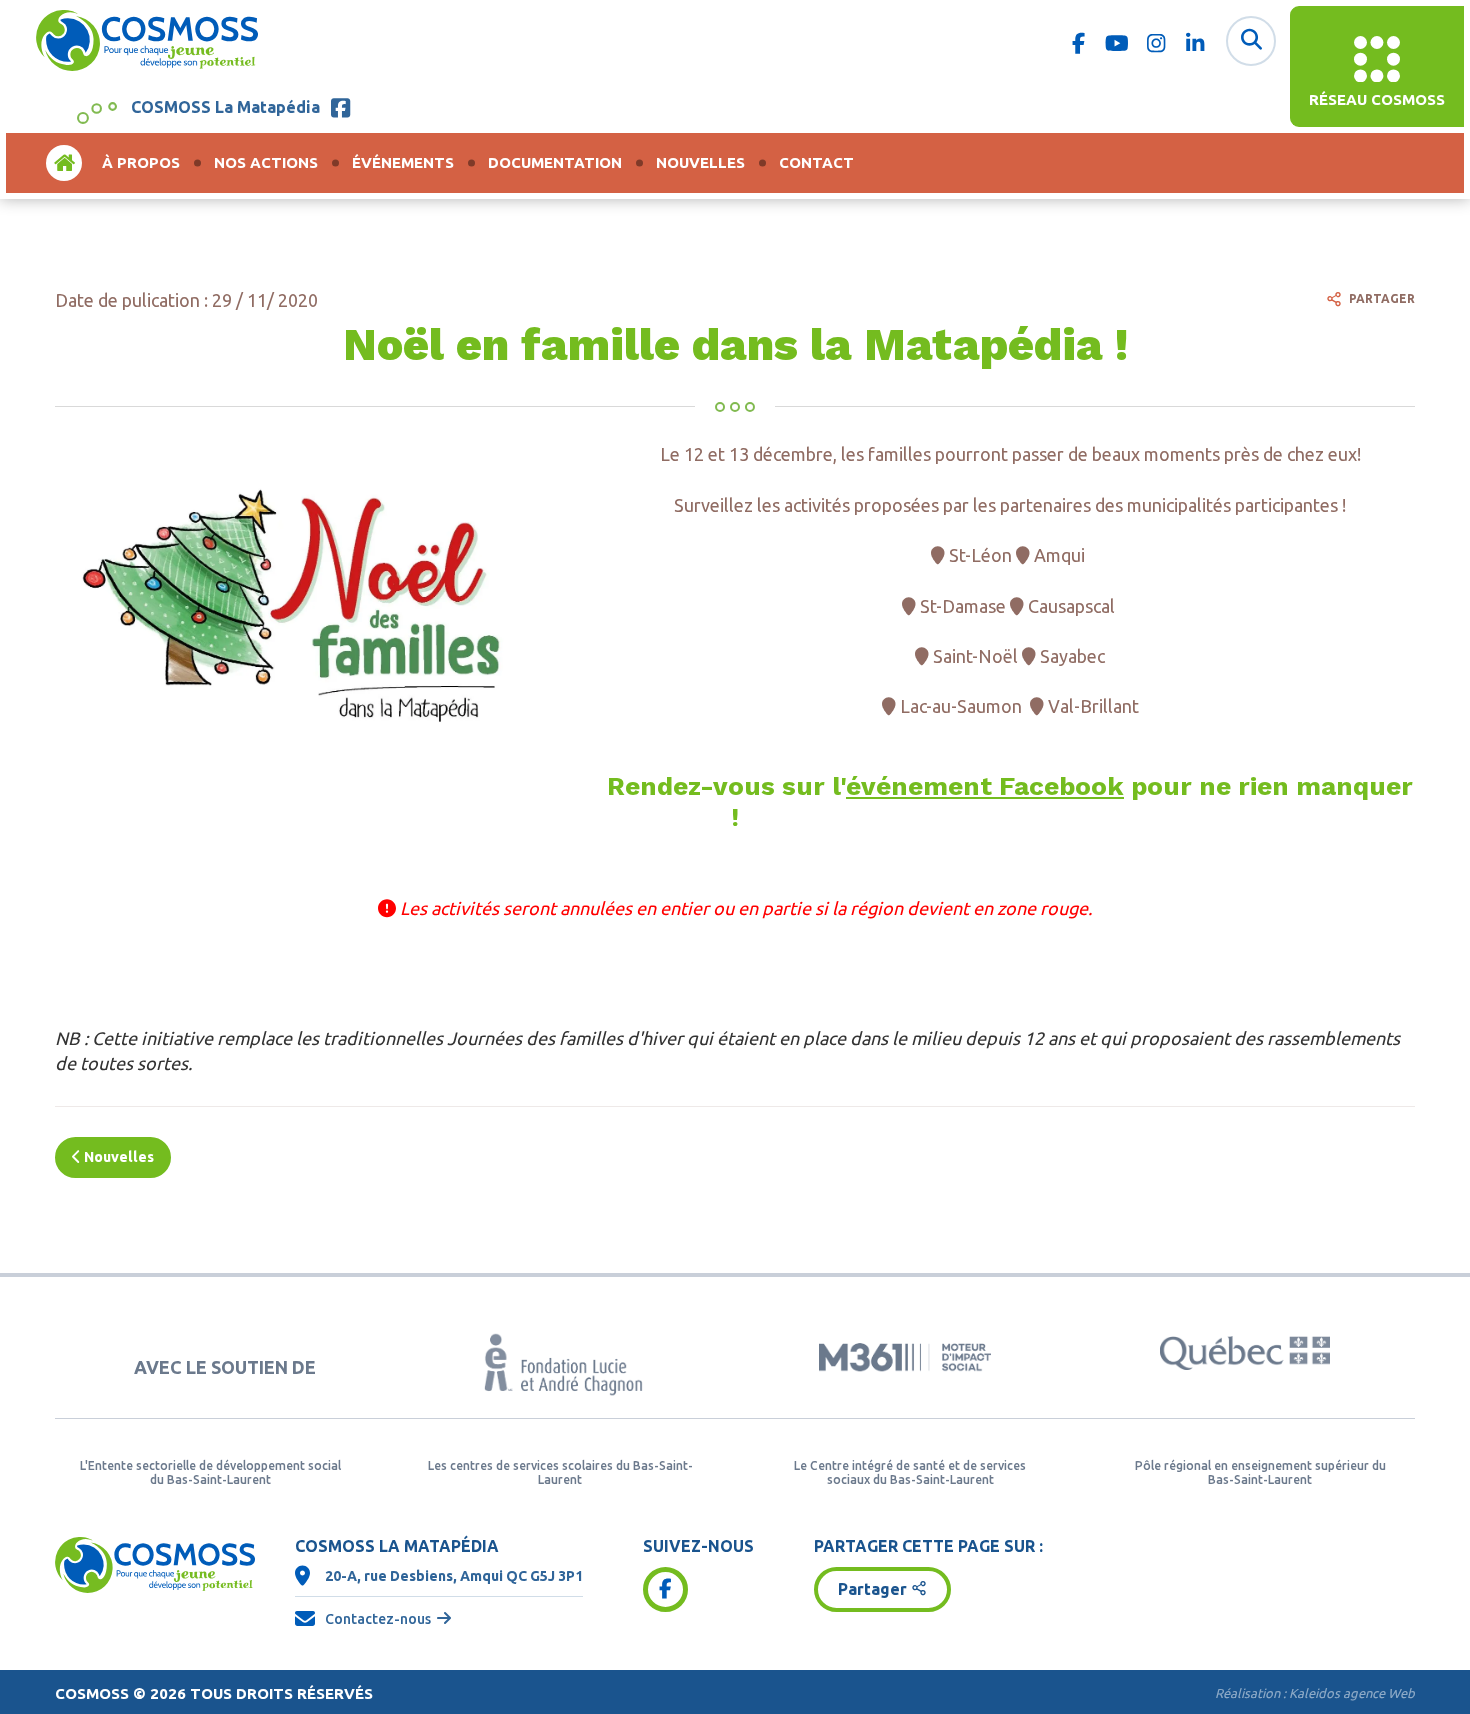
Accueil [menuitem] (64, 162)
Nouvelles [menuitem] (700, 162)
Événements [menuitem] (403, 162)
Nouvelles (117, 1157)
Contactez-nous (378, 1619)
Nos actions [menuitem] (266, 162)
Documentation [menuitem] (555, 162)
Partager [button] (872, 1589)
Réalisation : (1315, 1693)
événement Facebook (985, 786)
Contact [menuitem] (816, 162)
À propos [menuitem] (141, 162)
